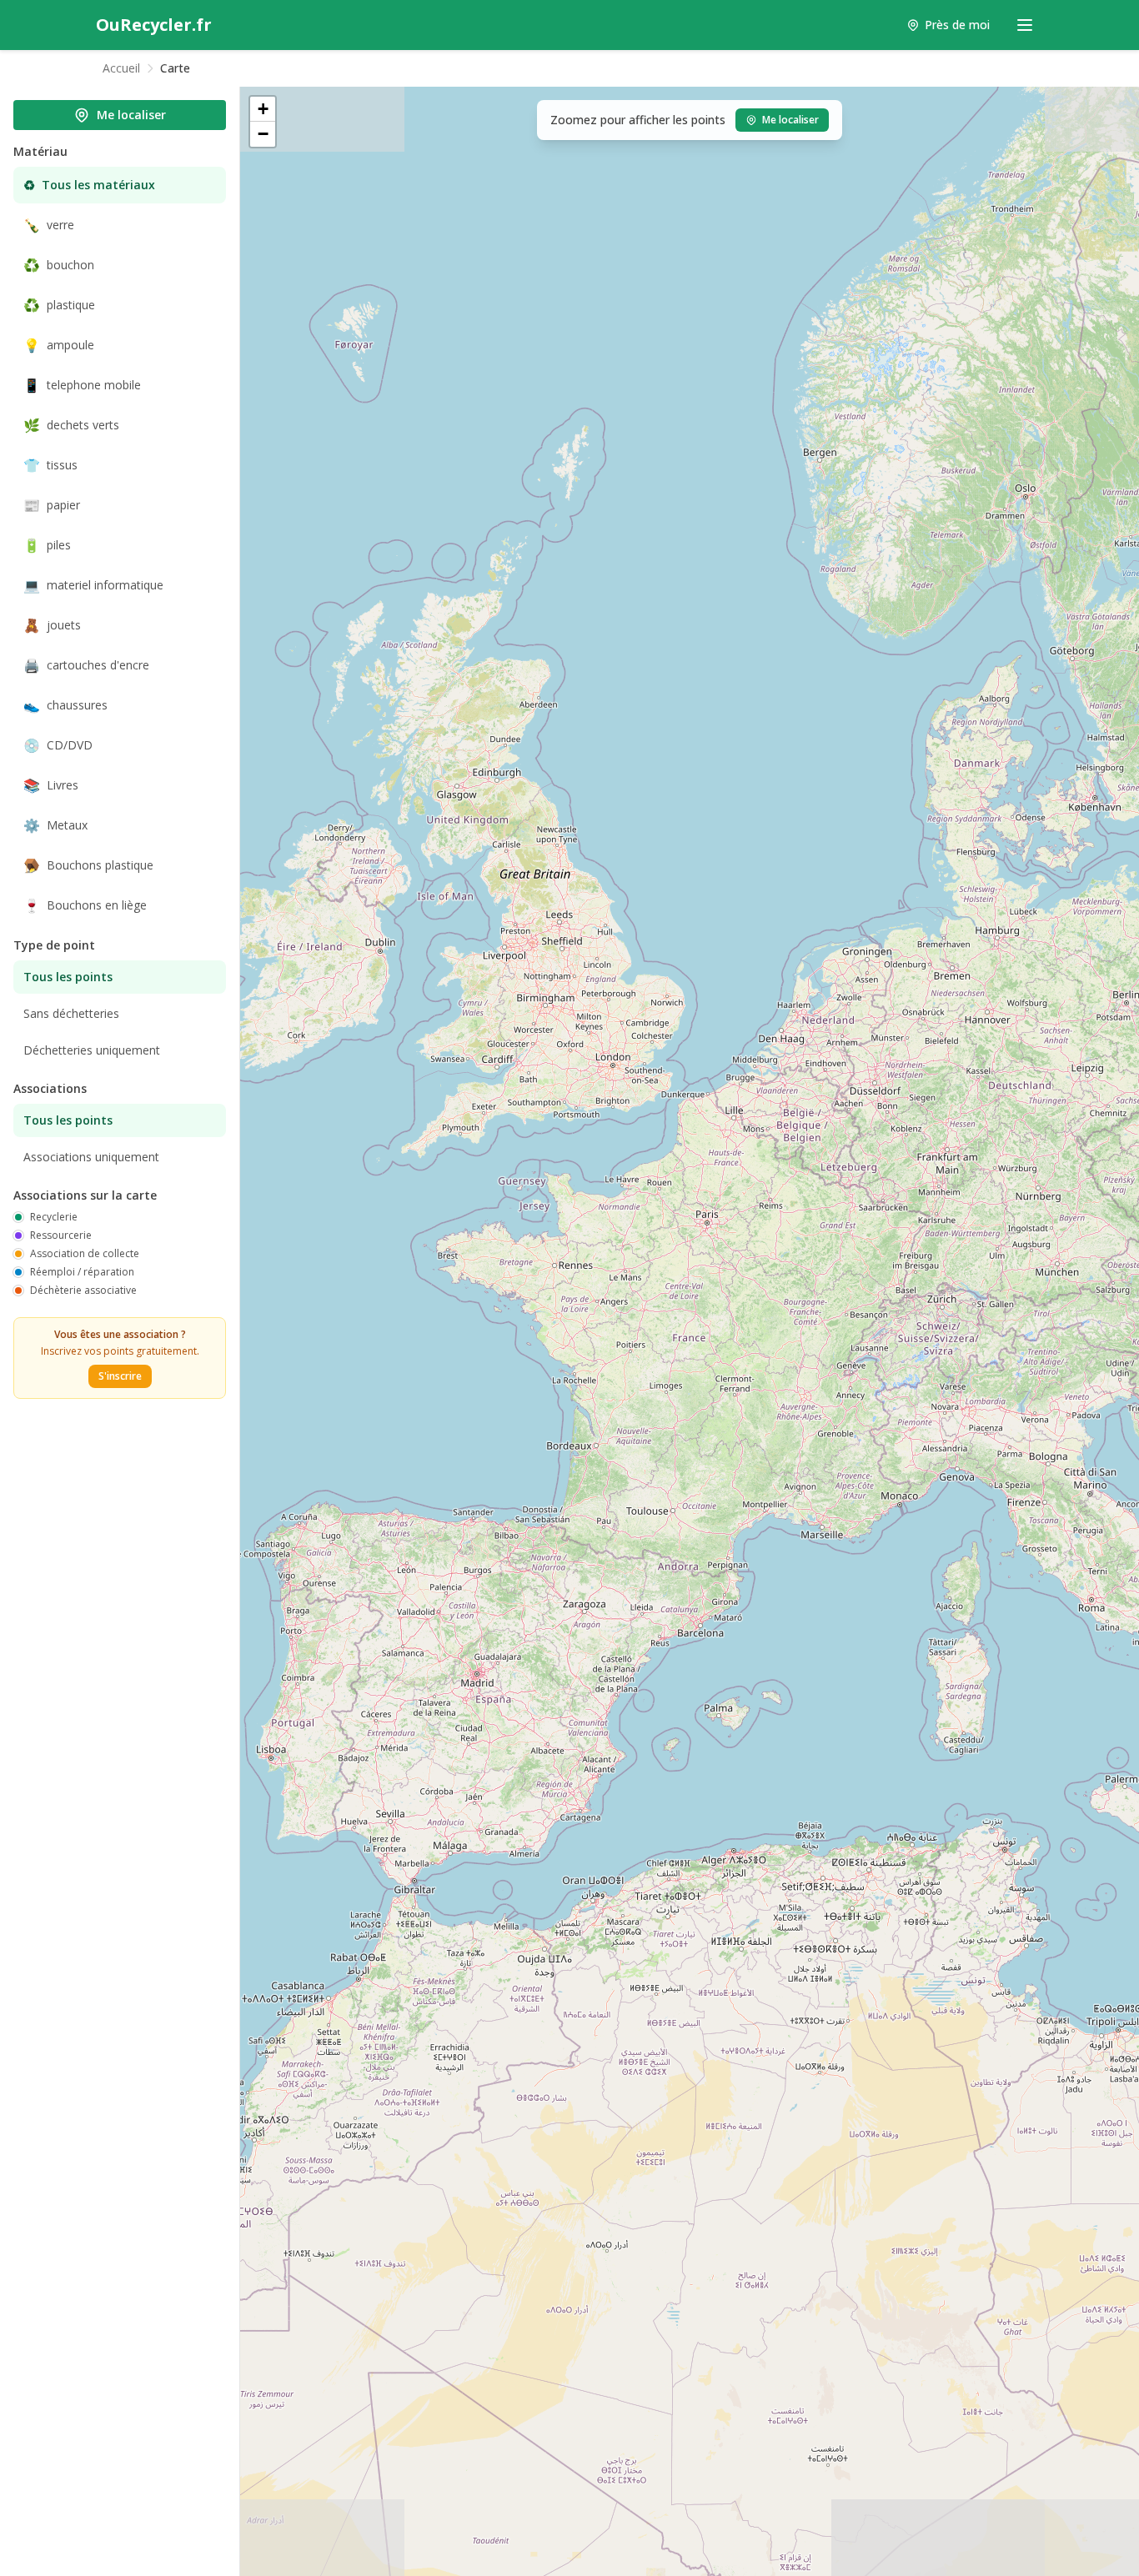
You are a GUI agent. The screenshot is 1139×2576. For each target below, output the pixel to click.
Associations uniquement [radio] (91, 1157)
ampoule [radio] (59, 345)
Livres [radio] (51, 785)
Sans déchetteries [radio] (71, 1013)
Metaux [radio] (55, 825)
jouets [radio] (52, 625)
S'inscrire (120, 1376)
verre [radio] (49, 225)
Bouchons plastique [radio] (88, 865)
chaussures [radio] (65, 705)
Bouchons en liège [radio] (85, 905)
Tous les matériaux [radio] (89, 185)
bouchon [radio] (59, 265)
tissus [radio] (50, 465)
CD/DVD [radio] (58, 745)
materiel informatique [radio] (93, 585)
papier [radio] (52, 505)
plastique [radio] (59, 305)
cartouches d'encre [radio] (86, 665)
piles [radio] (47, 545)
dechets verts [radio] (71, 425)
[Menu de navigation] (1025, 25)
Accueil (121, 68)
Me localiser (131, 115)
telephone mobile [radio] (82, 385)
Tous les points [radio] (68, 977)
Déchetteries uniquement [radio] (92, 1050)
